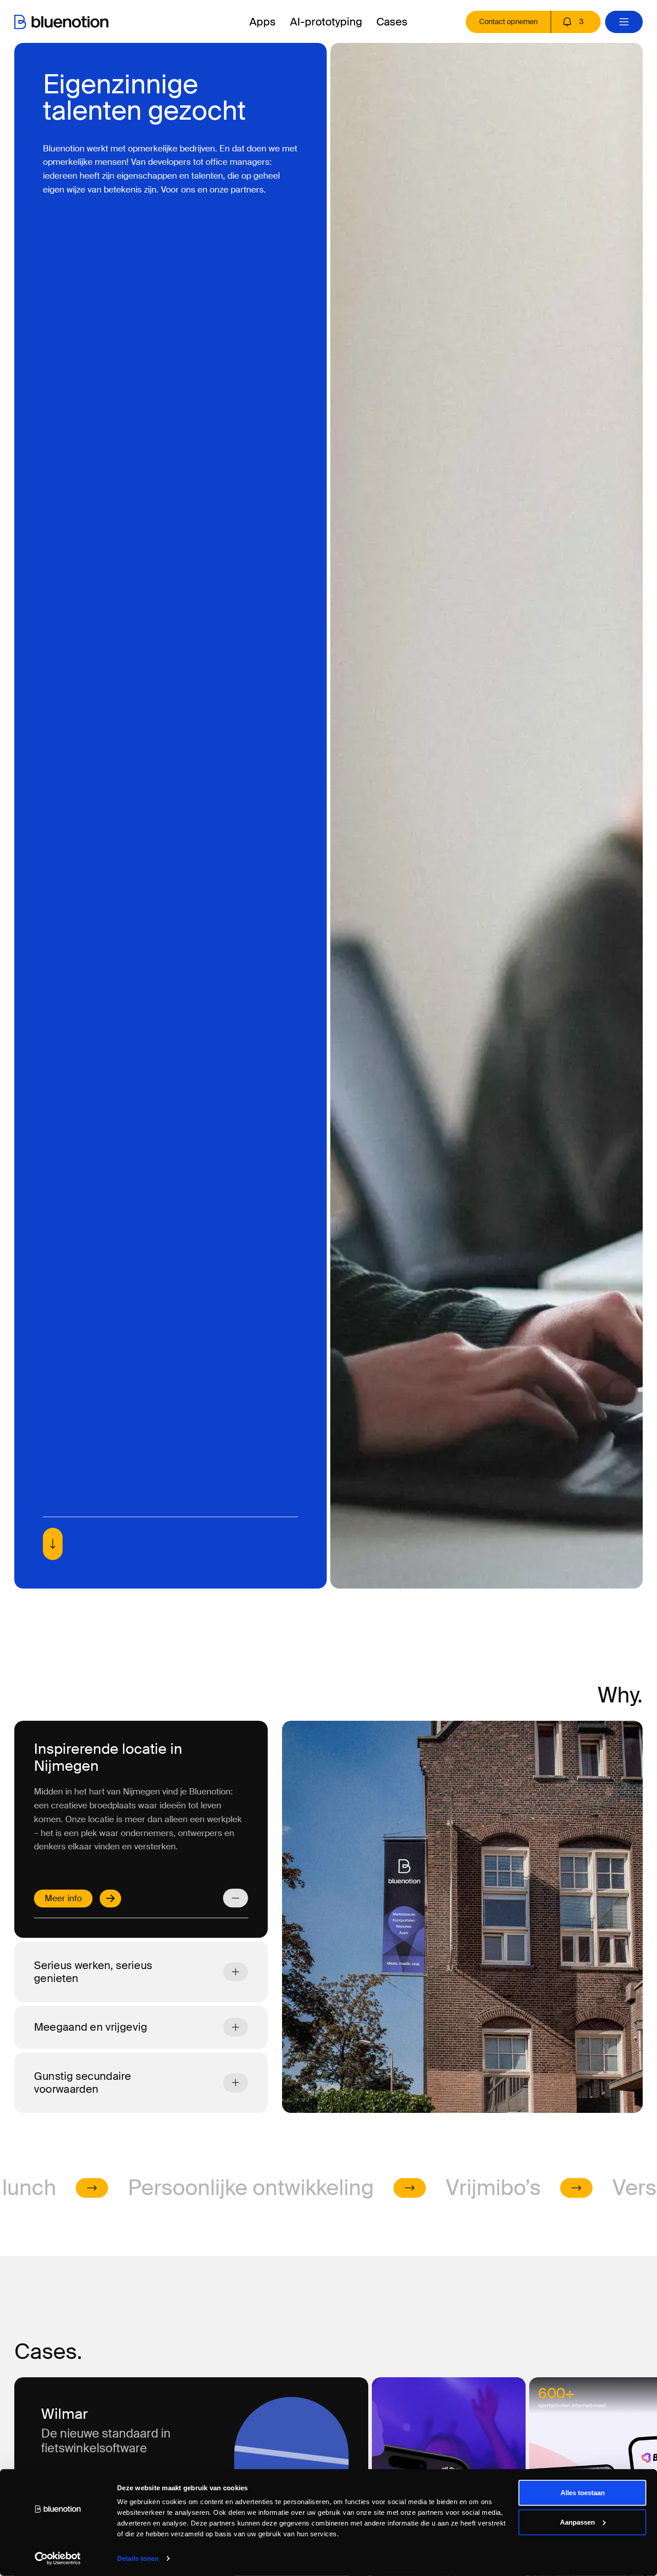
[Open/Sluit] (236, 1898)
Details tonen (138, 2558)
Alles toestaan (583, 2493)
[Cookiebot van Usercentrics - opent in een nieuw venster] (58, 2559)
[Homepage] (61, 22)
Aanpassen (577, 2522)
